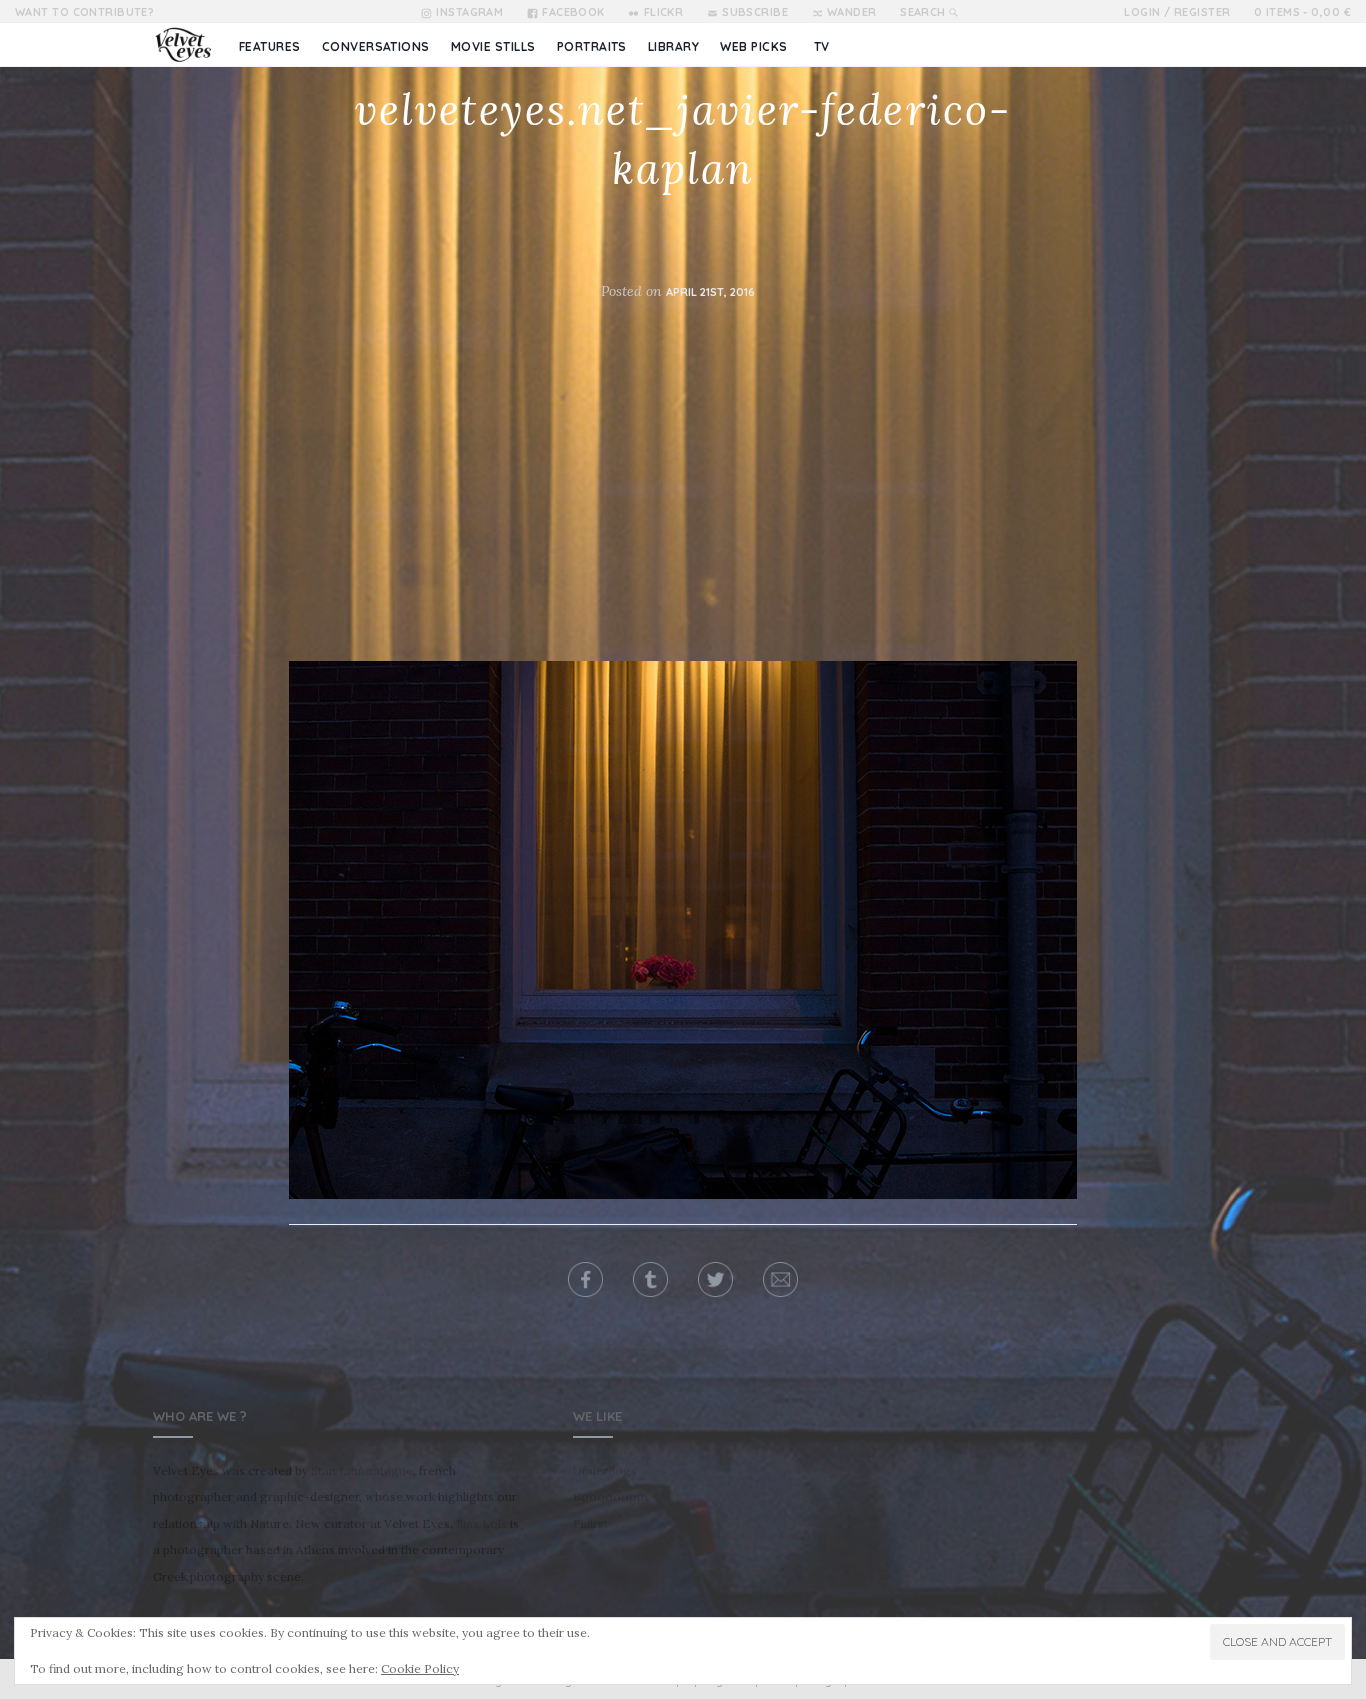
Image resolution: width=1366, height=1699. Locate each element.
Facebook (573, 12)
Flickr (663, 12)
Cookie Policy (420, 1668)
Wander (852, 12)
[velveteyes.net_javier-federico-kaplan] (683, 930)
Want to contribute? (84, 12)
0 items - (1302, 12)
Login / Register (1177, 12)
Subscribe (755, 12)
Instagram (469, 12)
